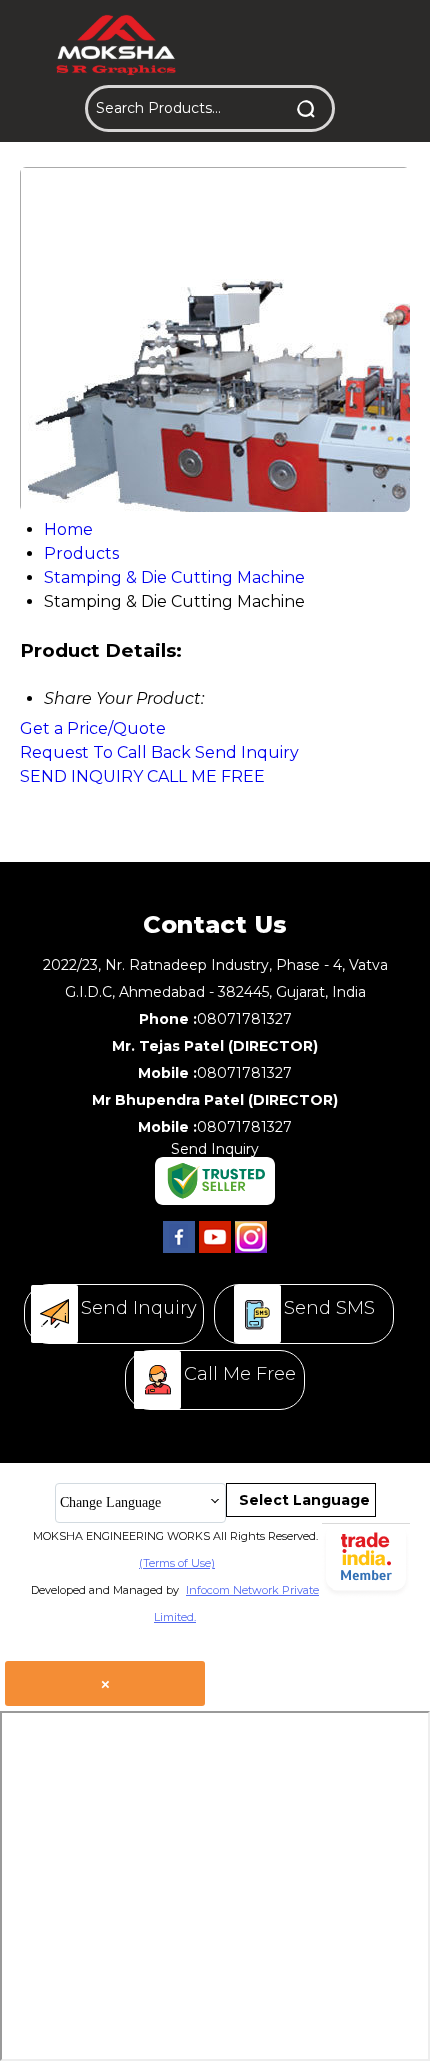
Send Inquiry (247, 752)
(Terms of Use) (177, 1563)
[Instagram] (251, 1253)
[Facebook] (179, 1253)
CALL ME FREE (206, 776)
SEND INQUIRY (81, 776)
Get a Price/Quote (93, 728)
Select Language (304, 1500)
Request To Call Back (105, 752)
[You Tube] (215, 1253)
